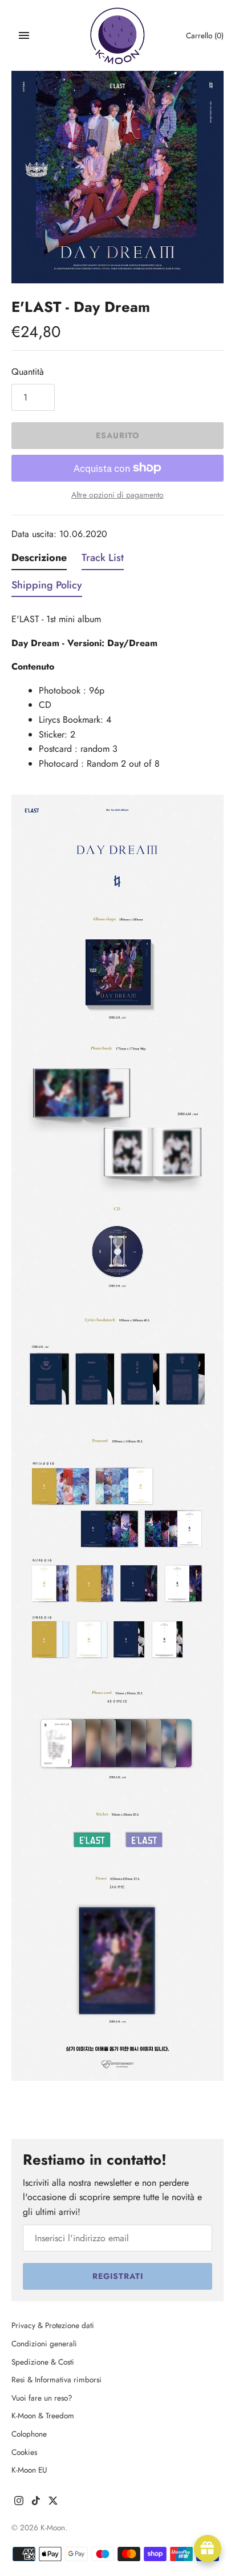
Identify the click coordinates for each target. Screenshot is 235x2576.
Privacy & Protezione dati (53, 2325)
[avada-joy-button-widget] (208, 2549)
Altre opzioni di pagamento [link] (117, 495)
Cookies (24, 2452)
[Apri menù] (24, 35)
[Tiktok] (36, 2503)
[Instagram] (19, 2503)
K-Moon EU (29, 2470)
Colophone (29, 2434)
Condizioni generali (44, 2343)
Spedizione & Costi (43, 2362)
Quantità (28, 372)
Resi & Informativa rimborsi (56, 2379)
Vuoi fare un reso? (42, 2398)
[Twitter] (53, 2503)
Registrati (118, 2276)
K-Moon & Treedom (43, 2415)
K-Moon (53, 2527)
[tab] (39, 560)
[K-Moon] (118, 36)
